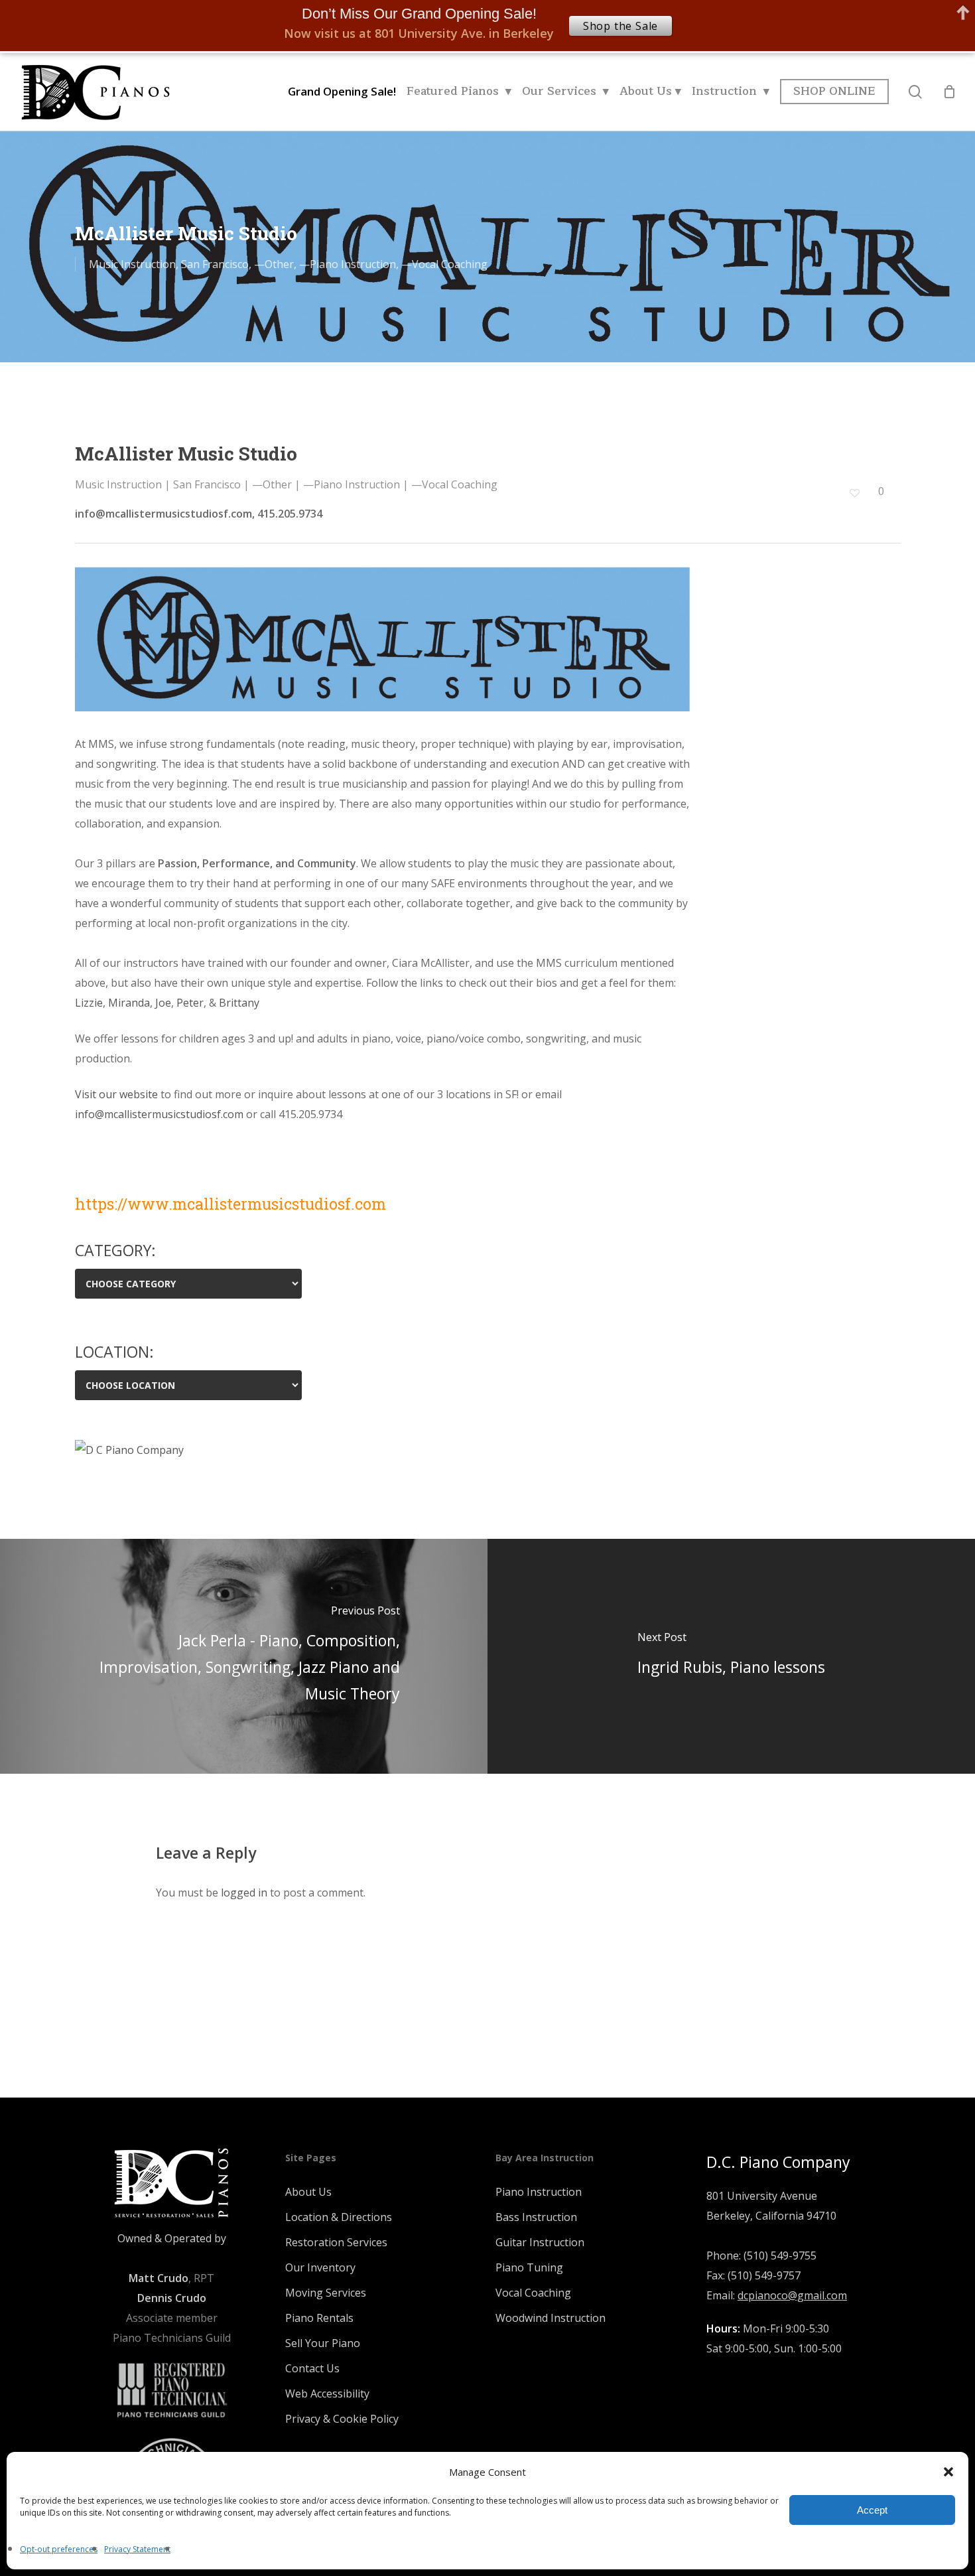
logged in (244, 1893)
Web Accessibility (327, 2394)
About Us (308, 2192)
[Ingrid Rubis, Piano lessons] (731, 1656)
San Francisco (215, 264)
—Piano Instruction (348, 264)
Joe (162, 1003)
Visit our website (116, 1094)
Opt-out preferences (59, 2549)
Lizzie (89, 1003)
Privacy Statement (137, 2549)
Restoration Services (336, 2242)
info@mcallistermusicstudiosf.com (159, 1114)
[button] (948, 2472)
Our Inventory (320, 2267)
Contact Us (312, 2368)
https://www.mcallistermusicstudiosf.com (230, 1204)
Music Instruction (132, 264)
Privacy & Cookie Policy (342, 2419)
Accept (872, 2510)
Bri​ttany (238, 1003)
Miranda (128, 1003)
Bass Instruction (536, 2217)
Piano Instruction (539, 2192)
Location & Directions (339, 2217)
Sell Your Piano (323, 2343)
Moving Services (326, 2293)
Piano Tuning (529, 2267)
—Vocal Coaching (444, 264)
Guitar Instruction (540, 2242)
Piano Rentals (319, 2318)
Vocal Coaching (533, 2293)
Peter (189, 1003)
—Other (274, 264)
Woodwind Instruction (551, 2318)
